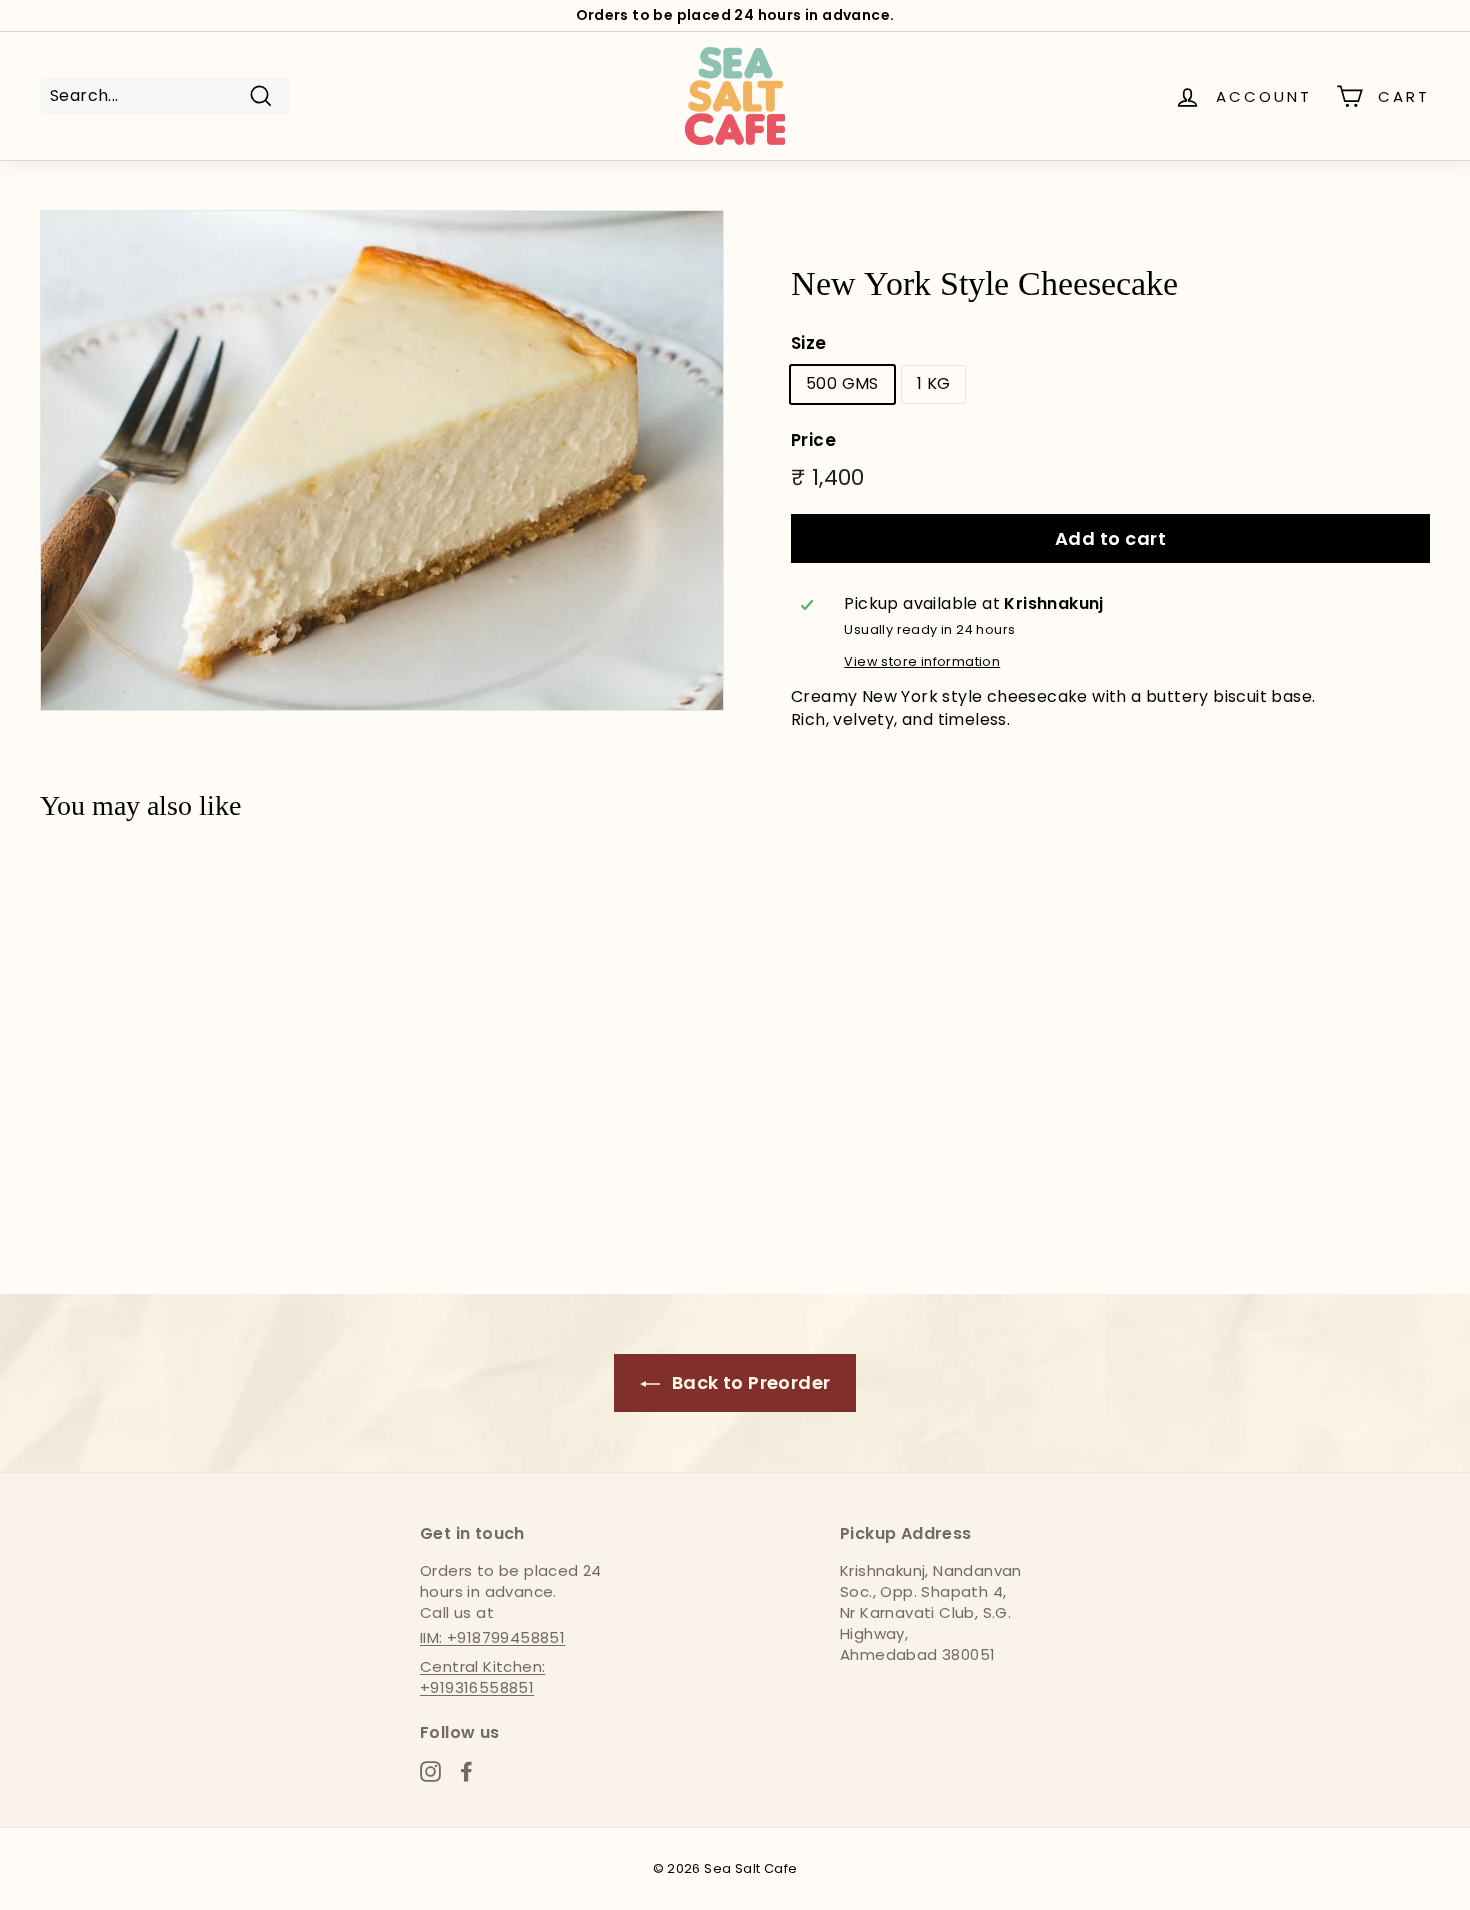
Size (809, 343)
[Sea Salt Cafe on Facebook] (466, 1770)
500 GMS (842, 383)
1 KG (934, 383)
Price (813, 440)
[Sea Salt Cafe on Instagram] (430, 1770)
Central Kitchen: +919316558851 (482, 1677)
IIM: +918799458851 (492, 1637)
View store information (922, 661)
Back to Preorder (749, 1382)
